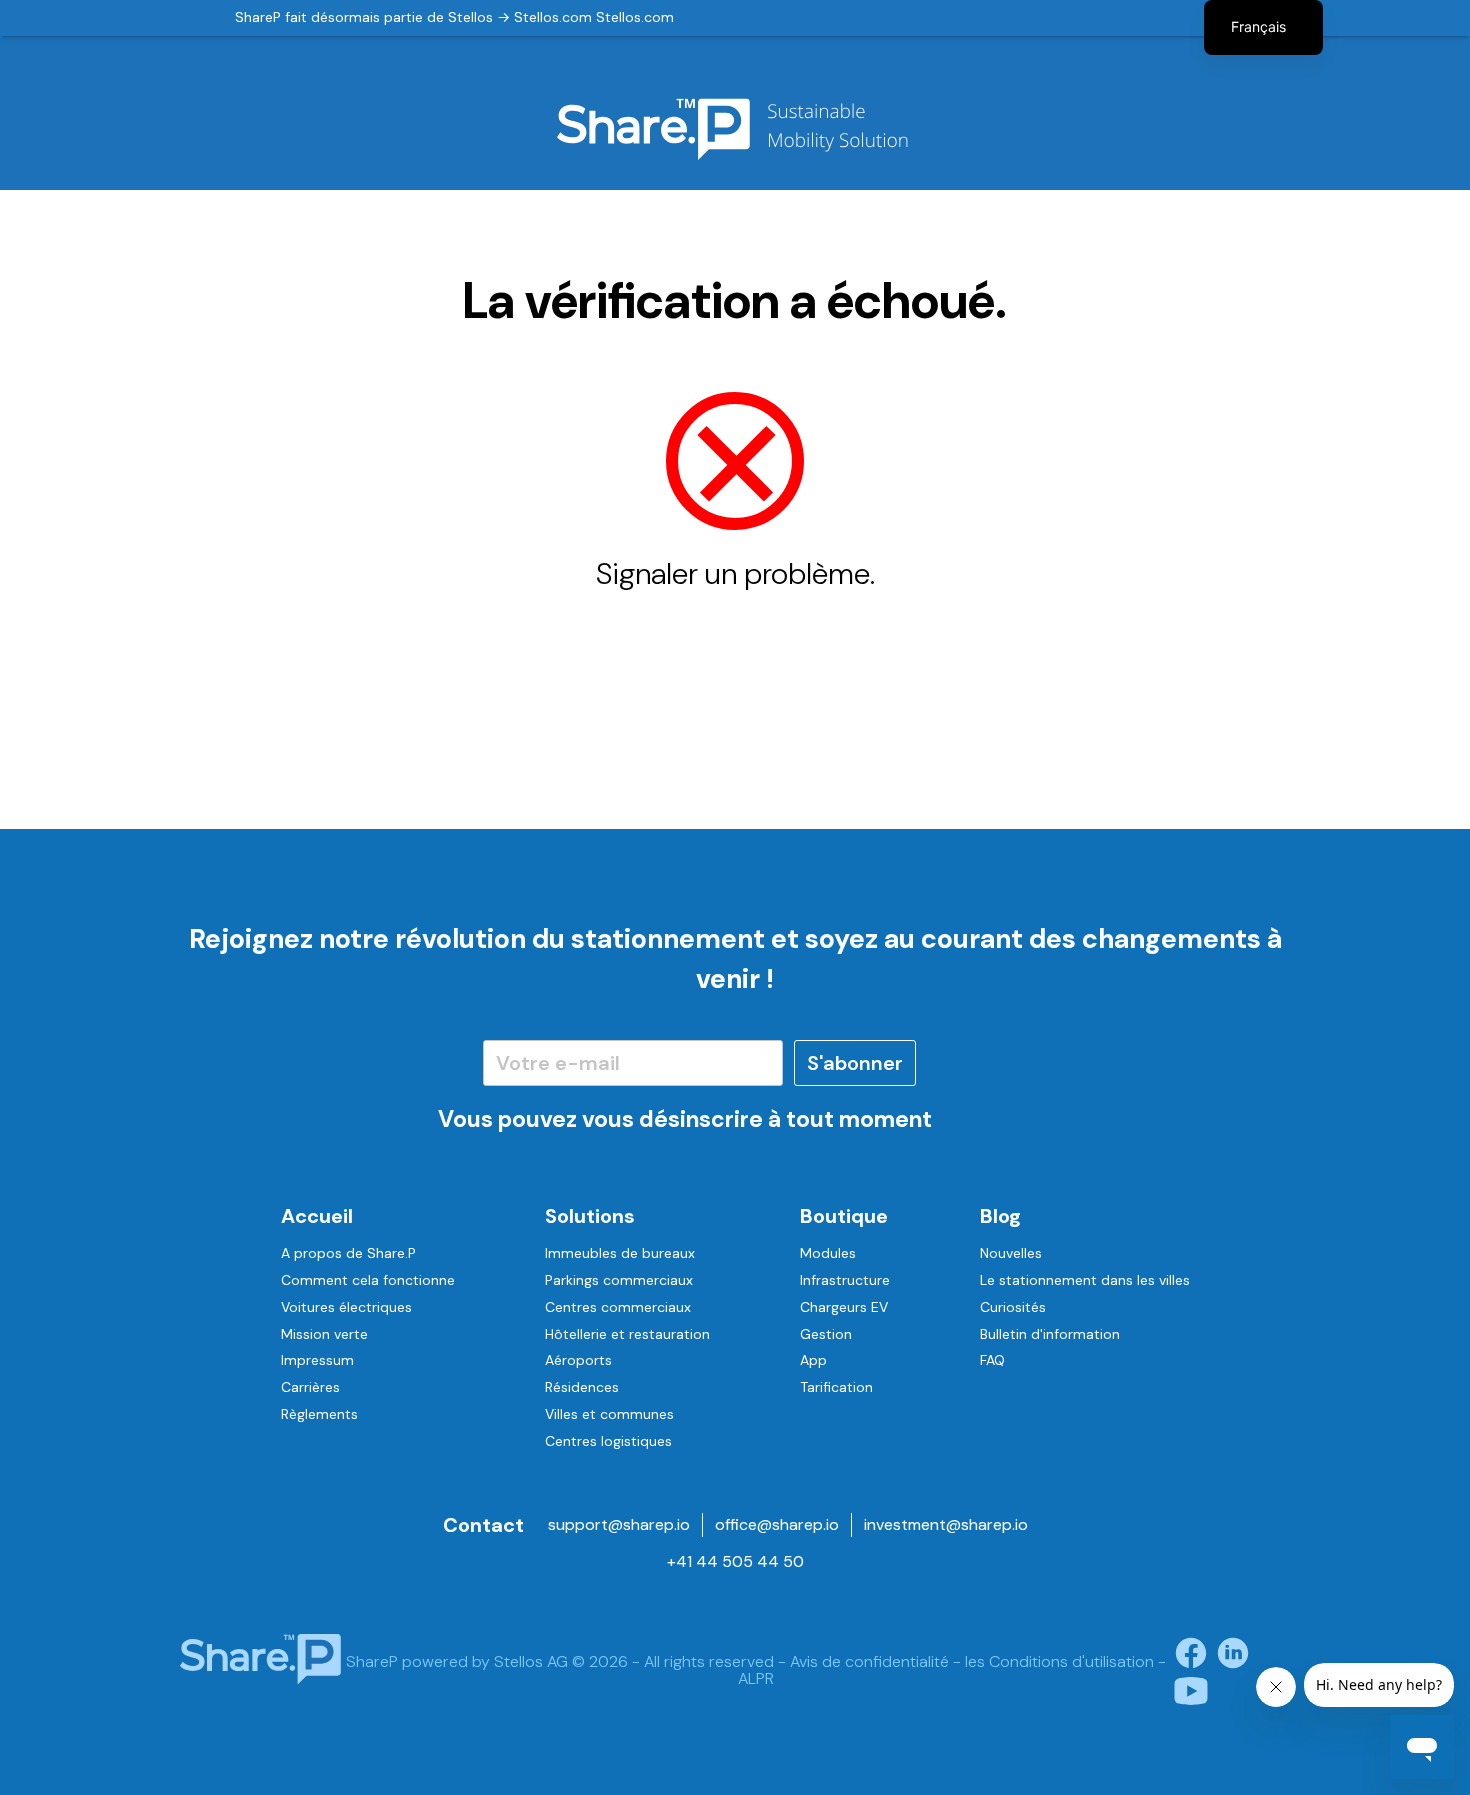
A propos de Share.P (348, 1253)
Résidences (582, 1387)
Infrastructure (845, 1280)
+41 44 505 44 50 (735, 1561)
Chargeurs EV (844, 1307)
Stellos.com (553, 17)
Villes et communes (609, 1414)
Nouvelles (1011, 1253)
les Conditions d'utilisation (1059, 1661)
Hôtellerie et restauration (627, 1334)
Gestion (826, 1334)
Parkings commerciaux (619, 1280)
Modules (828, 1253)
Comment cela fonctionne (368, 1280)
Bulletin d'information (1050, 1334)
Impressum (317, 1360)
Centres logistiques (608, 1441)
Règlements (319, 1414)
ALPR (756, 1678)
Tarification (836, 1387)
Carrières (310, 1387)
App (813, 1360)
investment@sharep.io (946, 1524)
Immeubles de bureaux (620, 1253)
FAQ (992, 1360)
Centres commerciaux (618, 1307)
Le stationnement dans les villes (1085, 1280)
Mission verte (324, 1334)
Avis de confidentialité (869, 1661)
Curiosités (1013, 1307)
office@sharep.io (777, 1524)
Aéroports (578, 1360)
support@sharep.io (619, 1524)
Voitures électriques (346, 1307)
